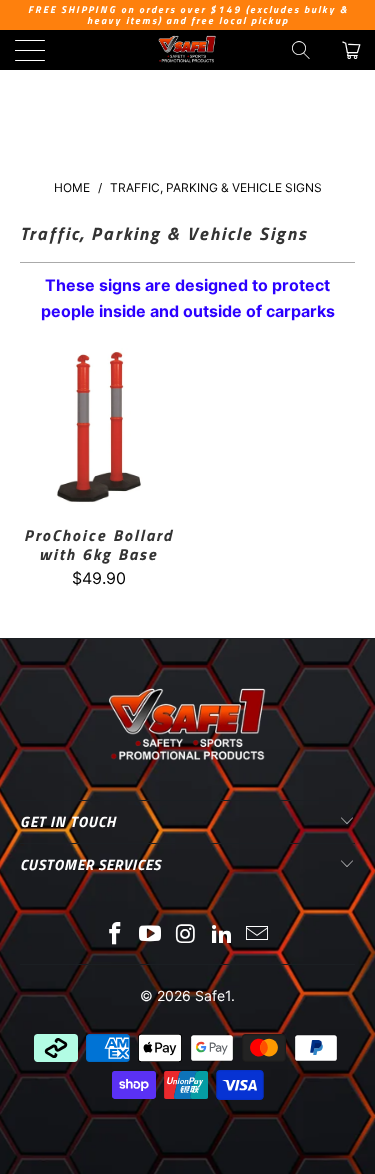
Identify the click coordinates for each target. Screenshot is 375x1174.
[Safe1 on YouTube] (151, 935)
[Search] (301, 50)
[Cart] (350, 50)
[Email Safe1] (258, 935)
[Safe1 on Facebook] (115, 935)
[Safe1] (188, 50)
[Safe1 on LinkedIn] (222, 935)
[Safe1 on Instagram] (187, 935)
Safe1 (213, 995)
